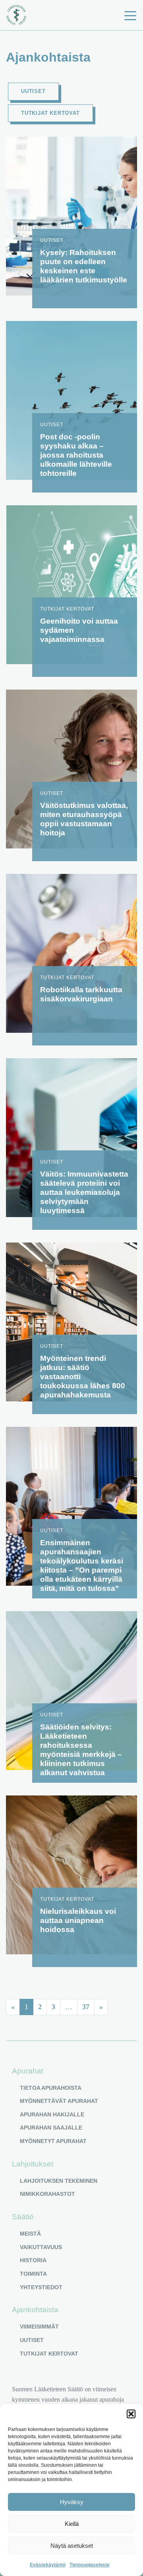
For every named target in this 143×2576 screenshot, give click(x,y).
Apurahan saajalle (51, 2128)
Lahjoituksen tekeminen (59, 2181)
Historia (33, 2260)
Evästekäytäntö (48, 2565)
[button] (131, 2414)
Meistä (30, 2234)
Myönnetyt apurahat (53, 2141)
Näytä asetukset (72, 2546)
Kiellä (72, 2524)
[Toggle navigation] (130, 15)
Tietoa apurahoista (51, 2088)
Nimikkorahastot (47, 2194)
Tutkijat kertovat (50, 113)
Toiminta (33, 2274)
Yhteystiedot (41, 2287)
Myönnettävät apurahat (59, 2101)
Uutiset (33, 91)
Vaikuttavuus (41, 2247)
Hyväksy (72, 2502)
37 (86, 2007)
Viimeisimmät (39, 2327)
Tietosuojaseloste (90, 2565)
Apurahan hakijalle (52, 2114)
